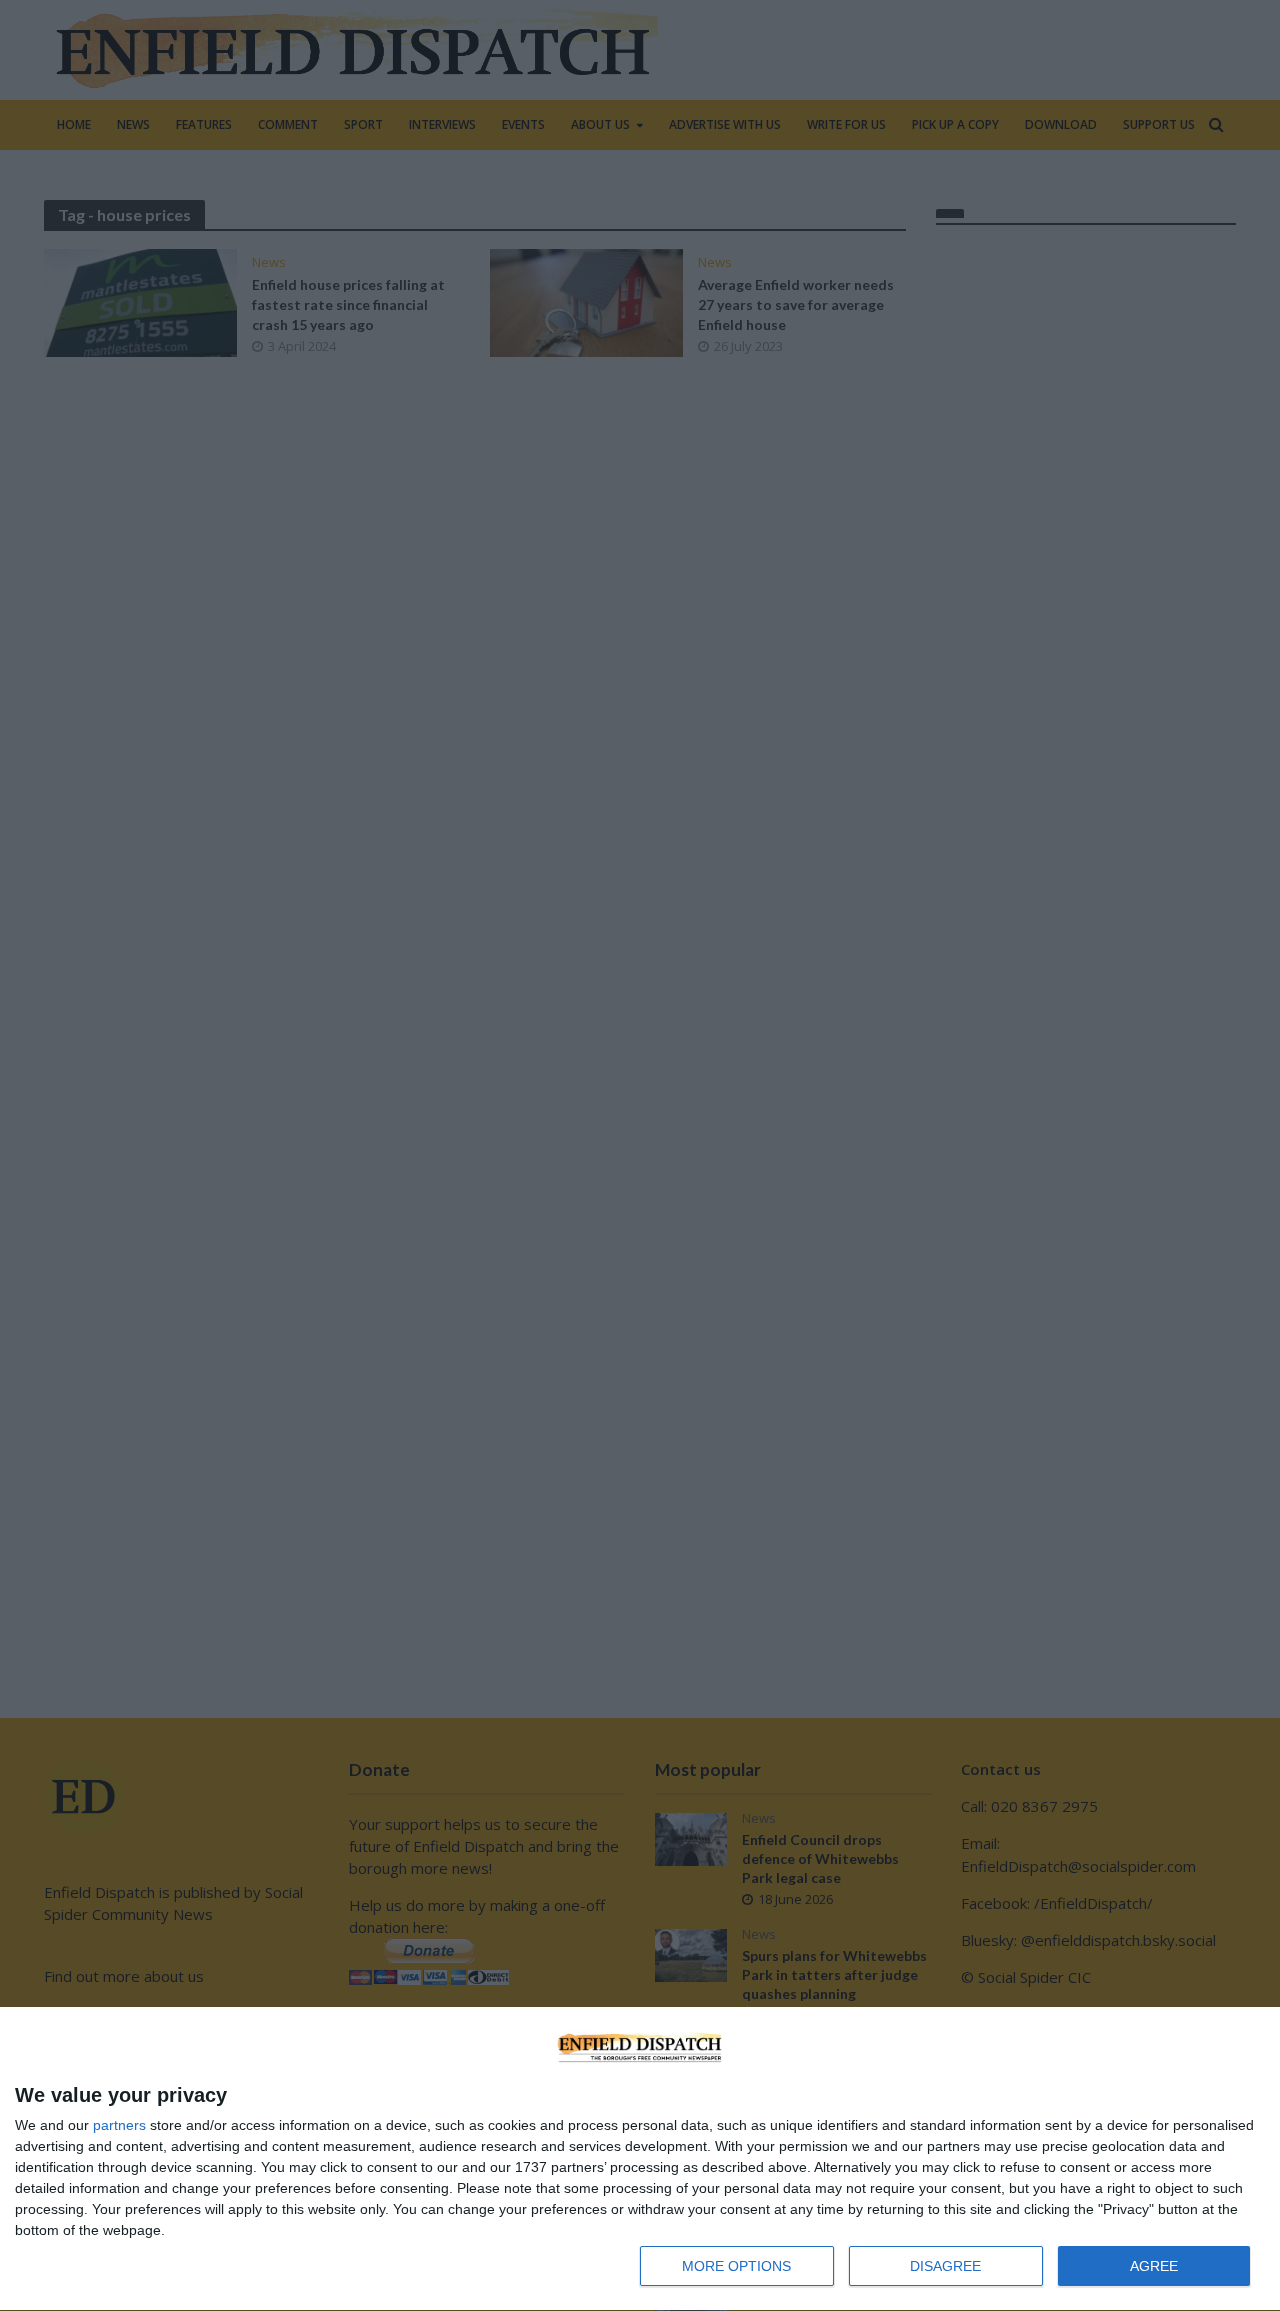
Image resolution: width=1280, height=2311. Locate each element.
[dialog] (640, 2159)
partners (119, 2125)
